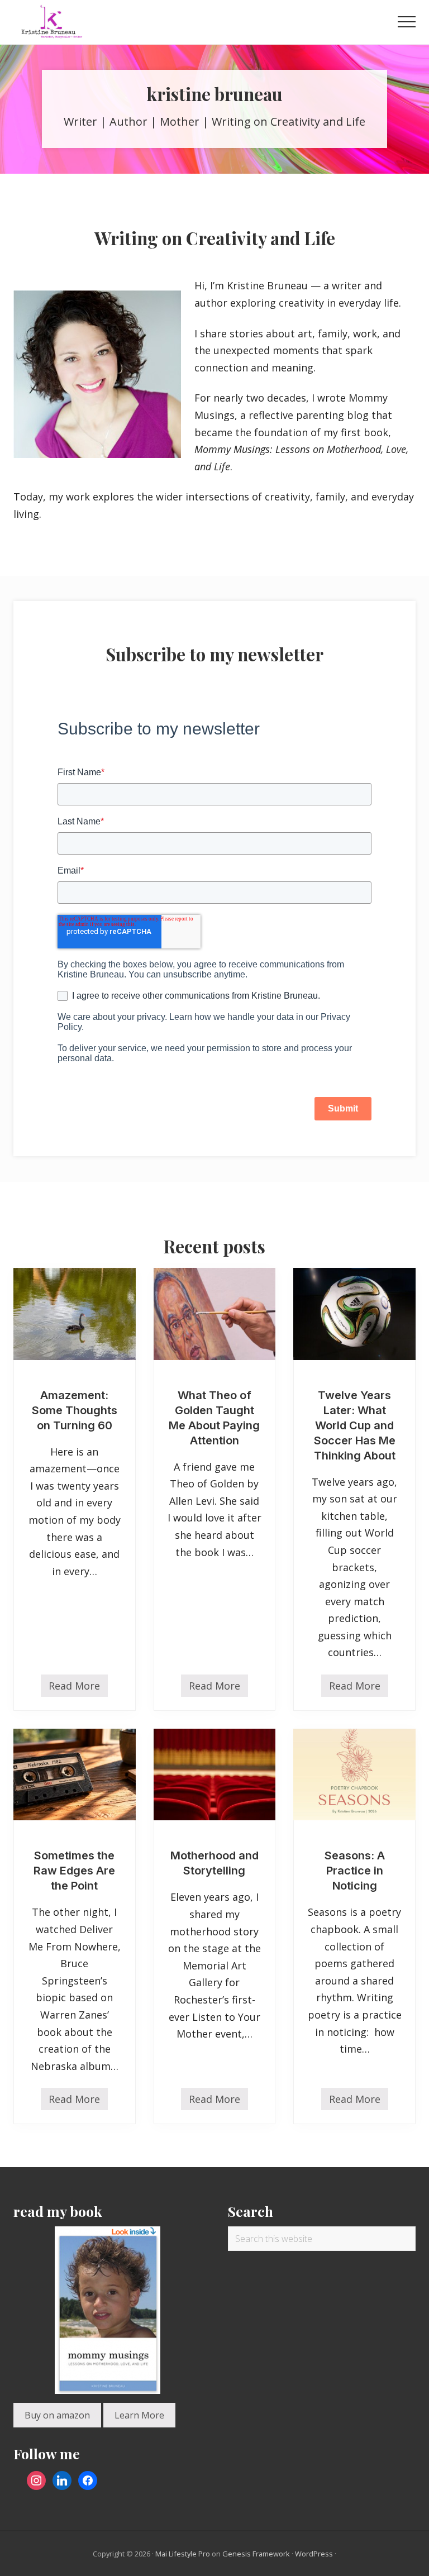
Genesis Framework (256, 2554)
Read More (74, 1688)
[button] (407, 22)
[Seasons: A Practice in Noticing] (354, 1774)
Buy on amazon (57, 2415)
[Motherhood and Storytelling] (215, 1774)
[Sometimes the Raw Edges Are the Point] (75, 1774)
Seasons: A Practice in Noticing (355, 1871)
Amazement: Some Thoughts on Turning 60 (75, 1410)
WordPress (314, 2554)
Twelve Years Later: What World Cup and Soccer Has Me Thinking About (355, 1425)
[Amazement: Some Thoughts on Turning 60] (75, 1314)
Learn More (139, 2415)
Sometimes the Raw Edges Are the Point (74, 1871)
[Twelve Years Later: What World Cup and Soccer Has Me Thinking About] (354, 1314)
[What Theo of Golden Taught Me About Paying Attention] (215, 1314)
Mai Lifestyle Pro (183, 2554)
